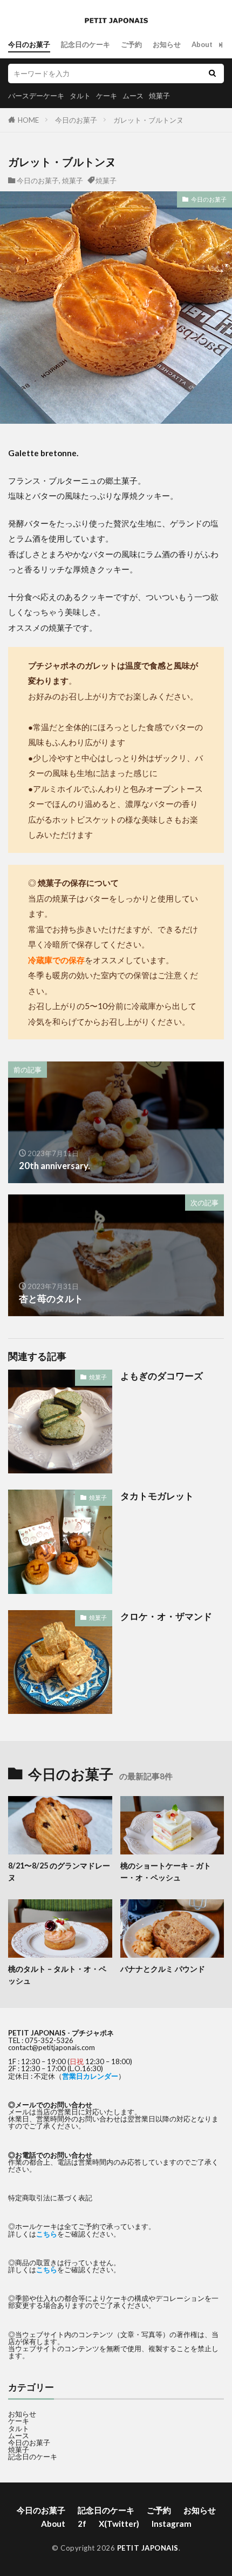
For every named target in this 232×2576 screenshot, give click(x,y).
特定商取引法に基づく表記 (50, 2198)
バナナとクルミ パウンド (163, 1969)
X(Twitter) (119, 2524)
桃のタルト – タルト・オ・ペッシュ (57, 1974)
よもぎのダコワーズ (162, 1376)
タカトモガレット (157, 1496)
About (202, 44)
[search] (212, 74)
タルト (80, 96)
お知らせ (167, 44)
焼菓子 (159, 96)
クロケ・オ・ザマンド (166, 1617)
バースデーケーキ (36, 96)
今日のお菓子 (29, 44)
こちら (47, 2234)
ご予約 (131, 44)
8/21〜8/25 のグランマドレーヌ (59, 1871)
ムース (133, 96)
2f (82, 2524)
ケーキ (107, 96)
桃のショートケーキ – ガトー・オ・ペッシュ (166, 1871)
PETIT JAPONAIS (148, 2548)
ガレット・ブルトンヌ (148, 120)
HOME (28, 120)
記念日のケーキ (86, 44)
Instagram (172, 2524)
